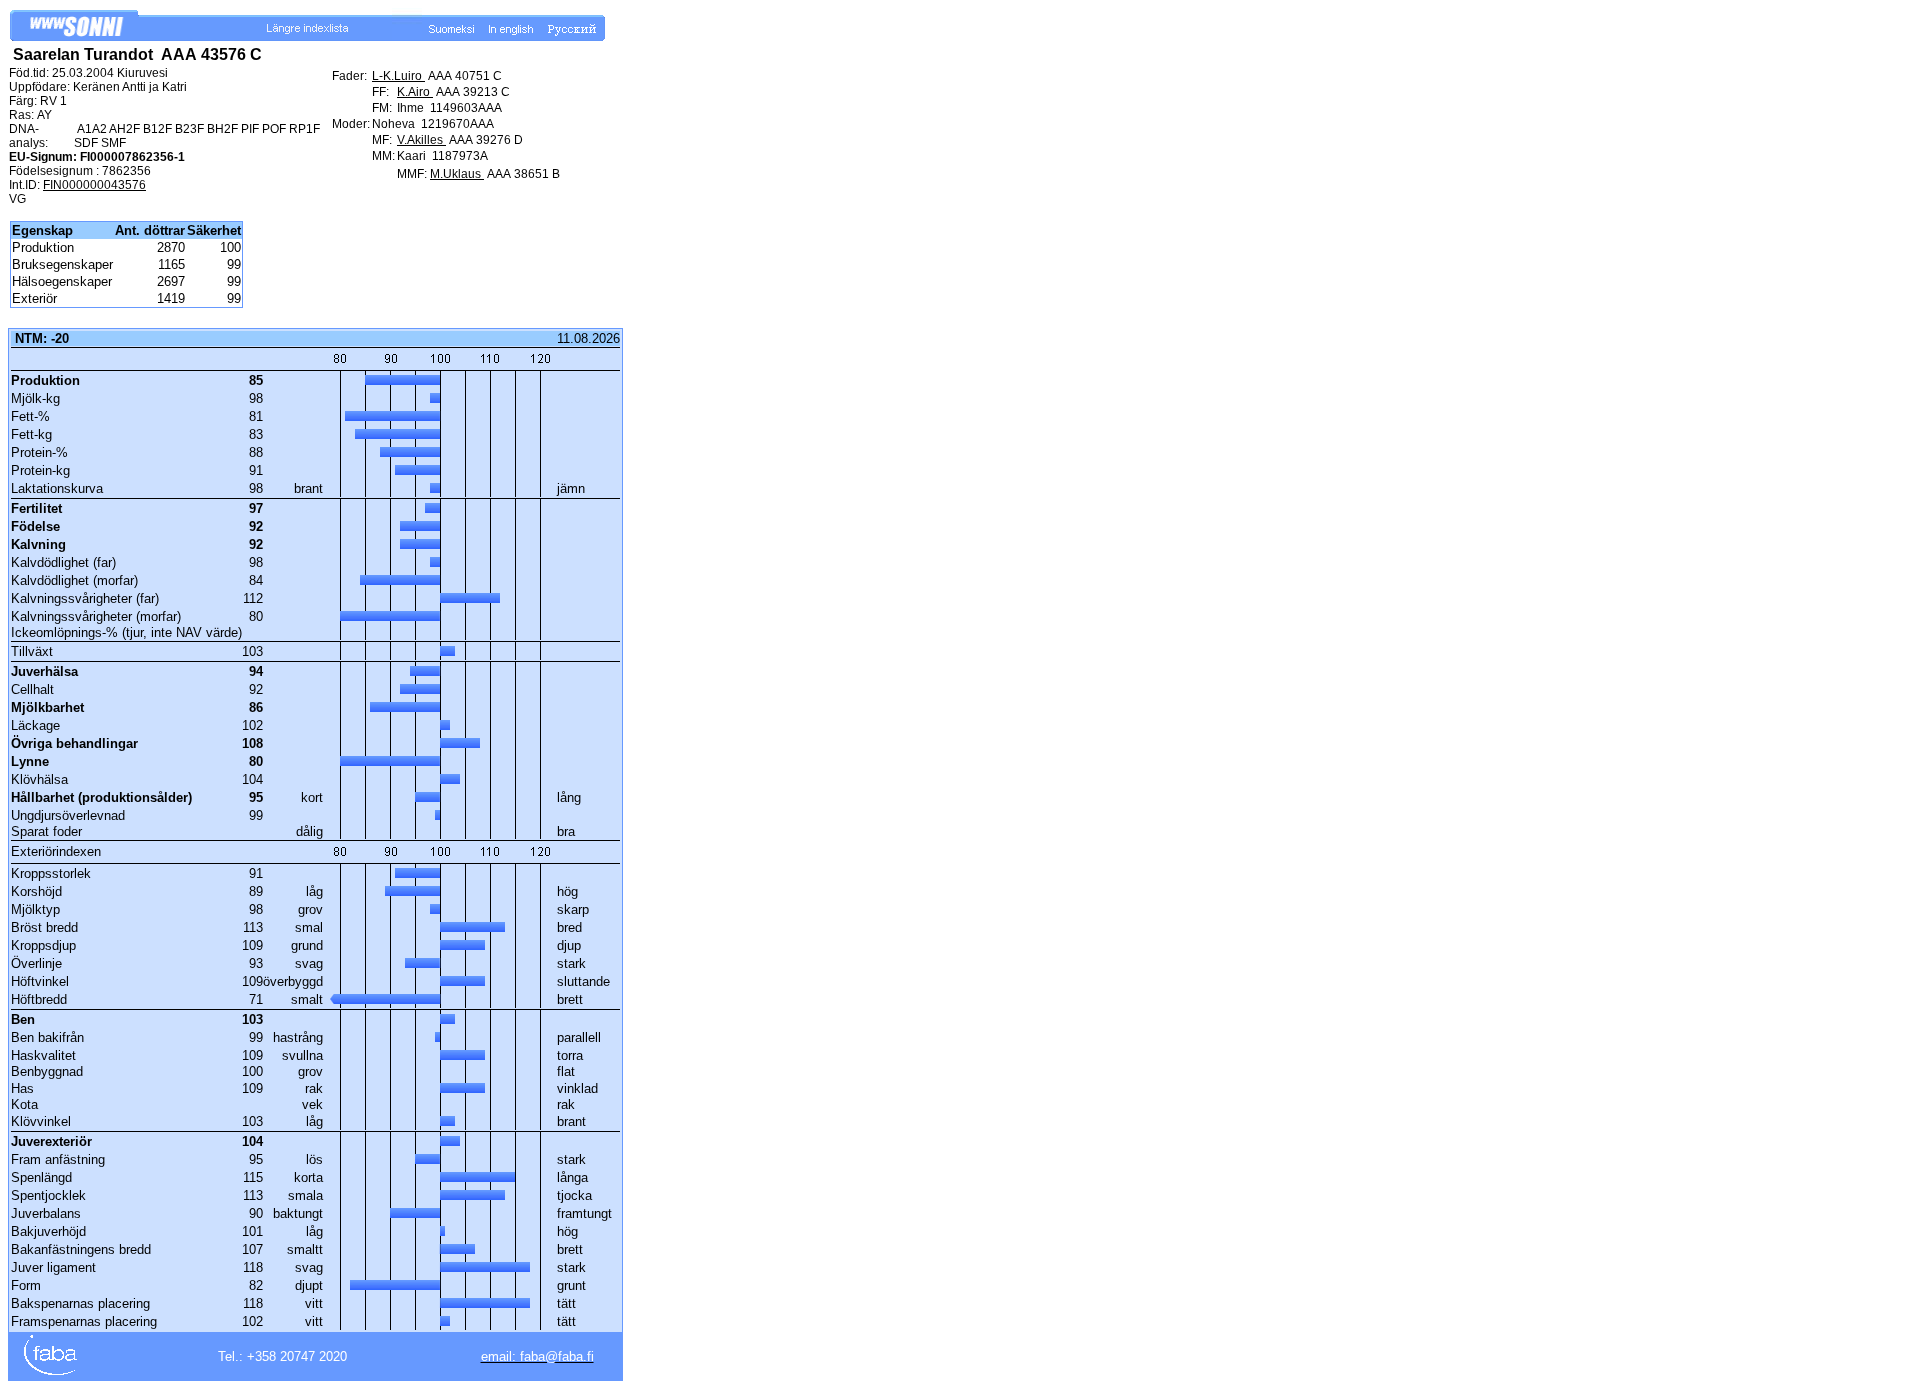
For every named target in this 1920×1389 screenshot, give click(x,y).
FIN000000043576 (94, 185)
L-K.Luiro (398, 76)
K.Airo (415, 92)
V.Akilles (421, 140)
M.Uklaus (457, 174)
